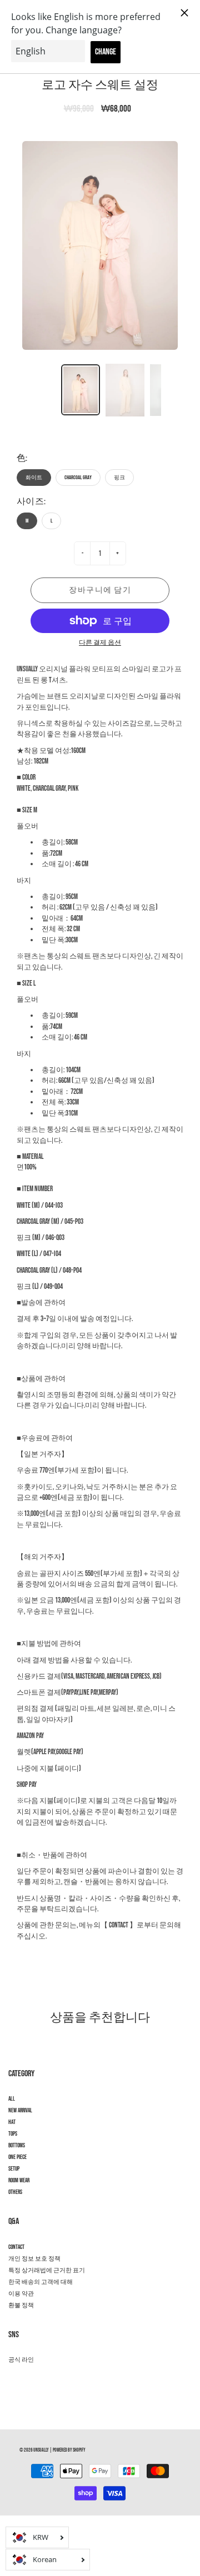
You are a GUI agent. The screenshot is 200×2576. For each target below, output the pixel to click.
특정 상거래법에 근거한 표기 (47, 2271)
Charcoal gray (78, 478)
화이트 (34, 478)
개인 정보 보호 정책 (34, 2259)
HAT (12, 2122)
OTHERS (15, 2192)
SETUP (14, 2169)
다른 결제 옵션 (100, 643)
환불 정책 (21, 2306)
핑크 (119, 478)
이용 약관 (21, 2294)
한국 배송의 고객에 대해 (41, 2282)
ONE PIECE (17, 2157)
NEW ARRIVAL (20, 2111)
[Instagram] (14, 2380)
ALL (12, 2099)
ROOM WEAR (19, 2181)
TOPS (13, 2134)
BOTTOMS (17, 2146)
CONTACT (16, 2247)
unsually (41, 2450)
